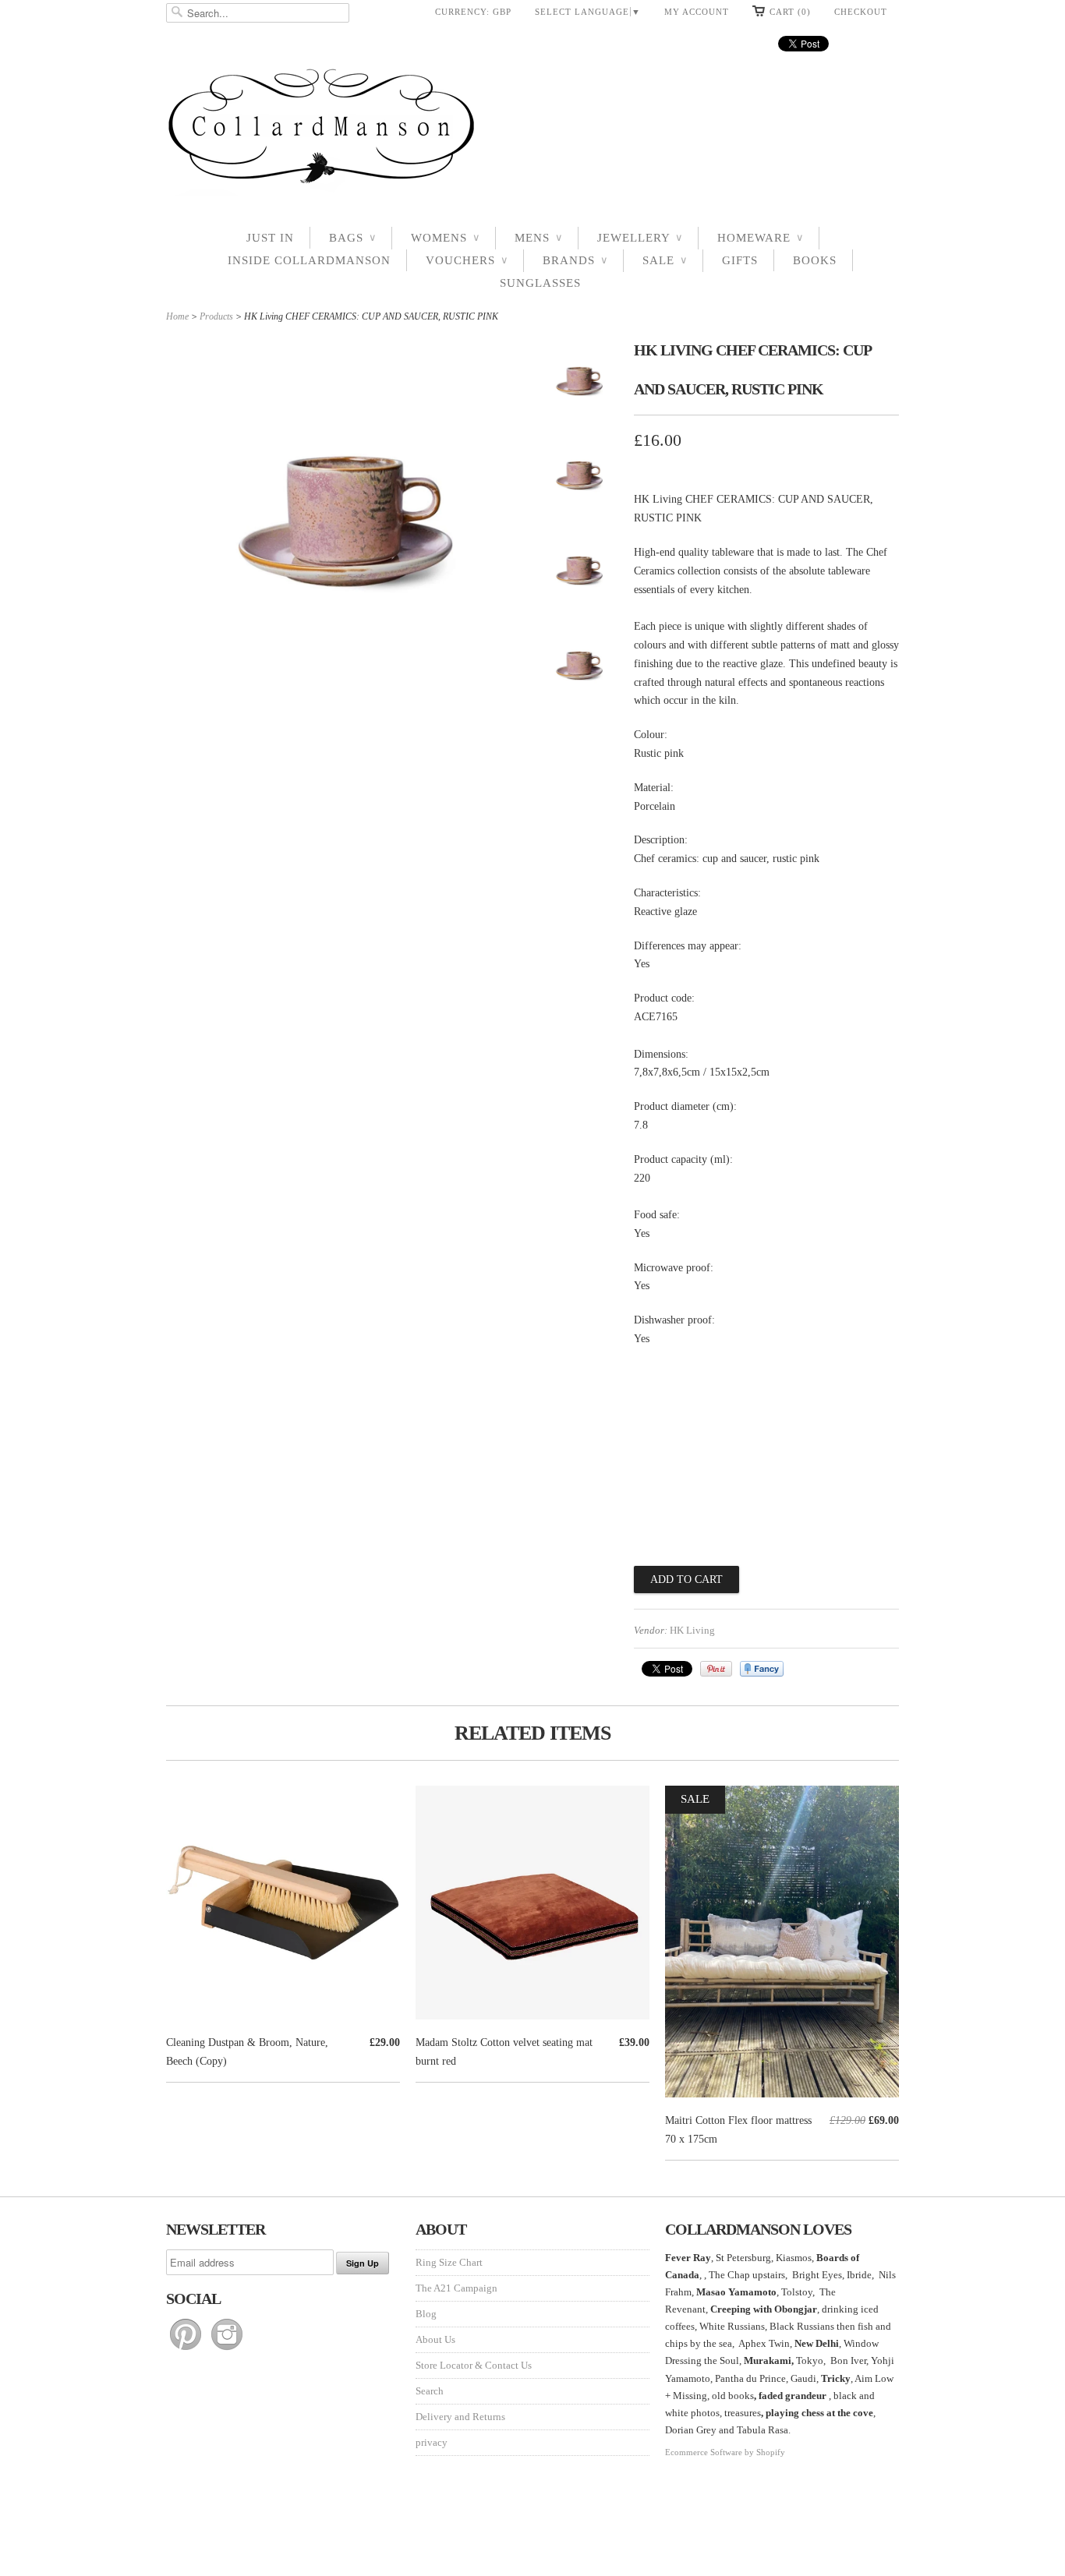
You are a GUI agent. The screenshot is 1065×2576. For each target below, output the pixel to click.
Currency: (473, 12)
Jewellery (640, 238)
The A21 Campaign (456, 2288)
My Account (697, 12)
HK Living (692, 1630)
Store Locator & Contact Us (474, 2365)
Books (815, 260)
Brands (575, 260)
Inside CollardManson (309, 260)
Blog (426, 2314)
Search (430, 2391)
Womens (445, 238)
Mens (538, 238)
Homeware (760, 238)
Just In (270, 238)
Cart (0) (790, 12)
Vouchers (467, 260)
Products (216, 316)
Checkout (861, 12)
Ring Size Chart (449, 2262)
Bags (352, 238)
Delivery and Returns (460, 2417)
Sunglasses (540, 283)
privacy (432, 2442)
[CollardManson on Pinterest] (187, 2350)
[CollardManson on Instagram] (227, 2350)
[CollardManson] (532, 131)
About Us (435, 2339)
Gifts (740, 260)
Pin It (716, 1669)
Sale (665, 260)
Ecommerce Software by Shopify (725, 2452)
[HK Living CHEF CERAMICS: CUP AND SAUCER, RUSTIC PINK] (579, 384)
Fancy (762, 1669)
